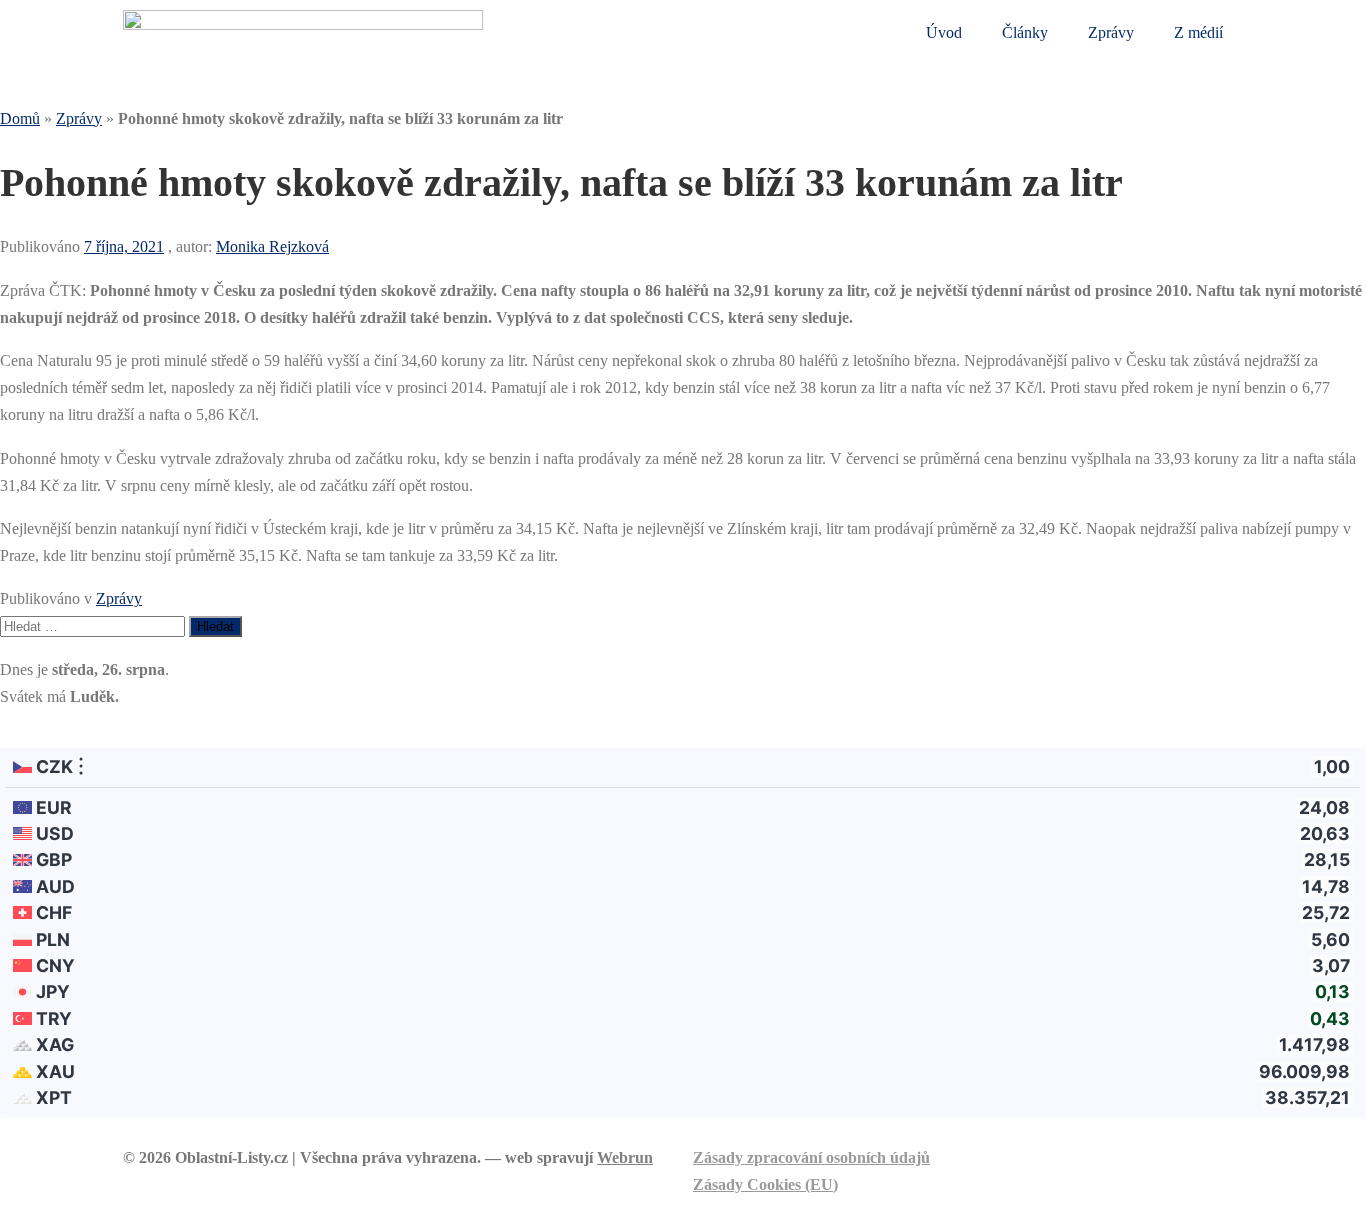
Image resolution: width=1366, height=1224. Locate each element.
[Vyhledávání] (94, 625)
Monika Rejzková (272, 246)
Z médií (1198, 32)
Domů (20, 118)
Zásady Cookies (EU (763, 1184)
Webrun (625, 1157)
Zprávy (1111, 32)
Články (1025, 32)
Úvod (944, 32)
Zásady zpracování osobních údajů (811, 1157)
